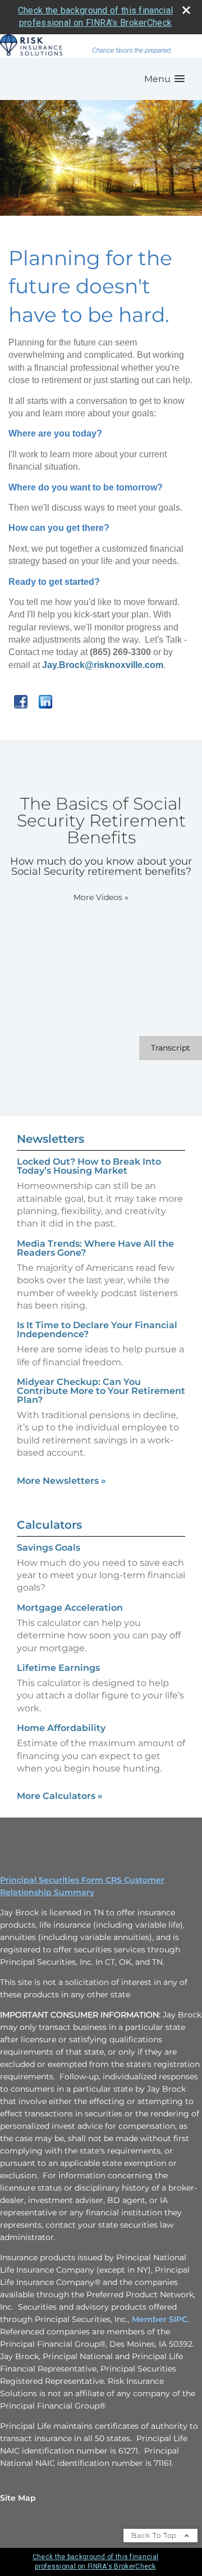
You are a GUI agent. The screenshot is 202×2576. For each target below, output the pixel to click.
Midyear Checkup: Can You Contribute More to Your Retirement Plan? (101, 1391)
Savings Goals (49, 1548)
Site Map (18, 2498)
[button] (164, 79)
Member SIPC (160, 2319)
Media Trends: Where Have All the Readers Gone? (95, 1248)
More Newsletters (61, 1481)
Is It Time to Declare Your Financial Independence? (97, 1330)
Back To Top (155, 2535)
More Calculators (60, 1796)
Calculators (49, 1525)
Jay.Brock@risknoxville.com (103, 665)
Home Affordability (61, 1728)
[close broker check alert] (186, 10)
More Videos (101, 897)
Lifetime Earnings (58, 1668)
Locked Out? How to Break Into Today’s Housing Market (89, 1166)
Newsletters (50, 1139)
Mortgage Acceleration (70, 1608)
